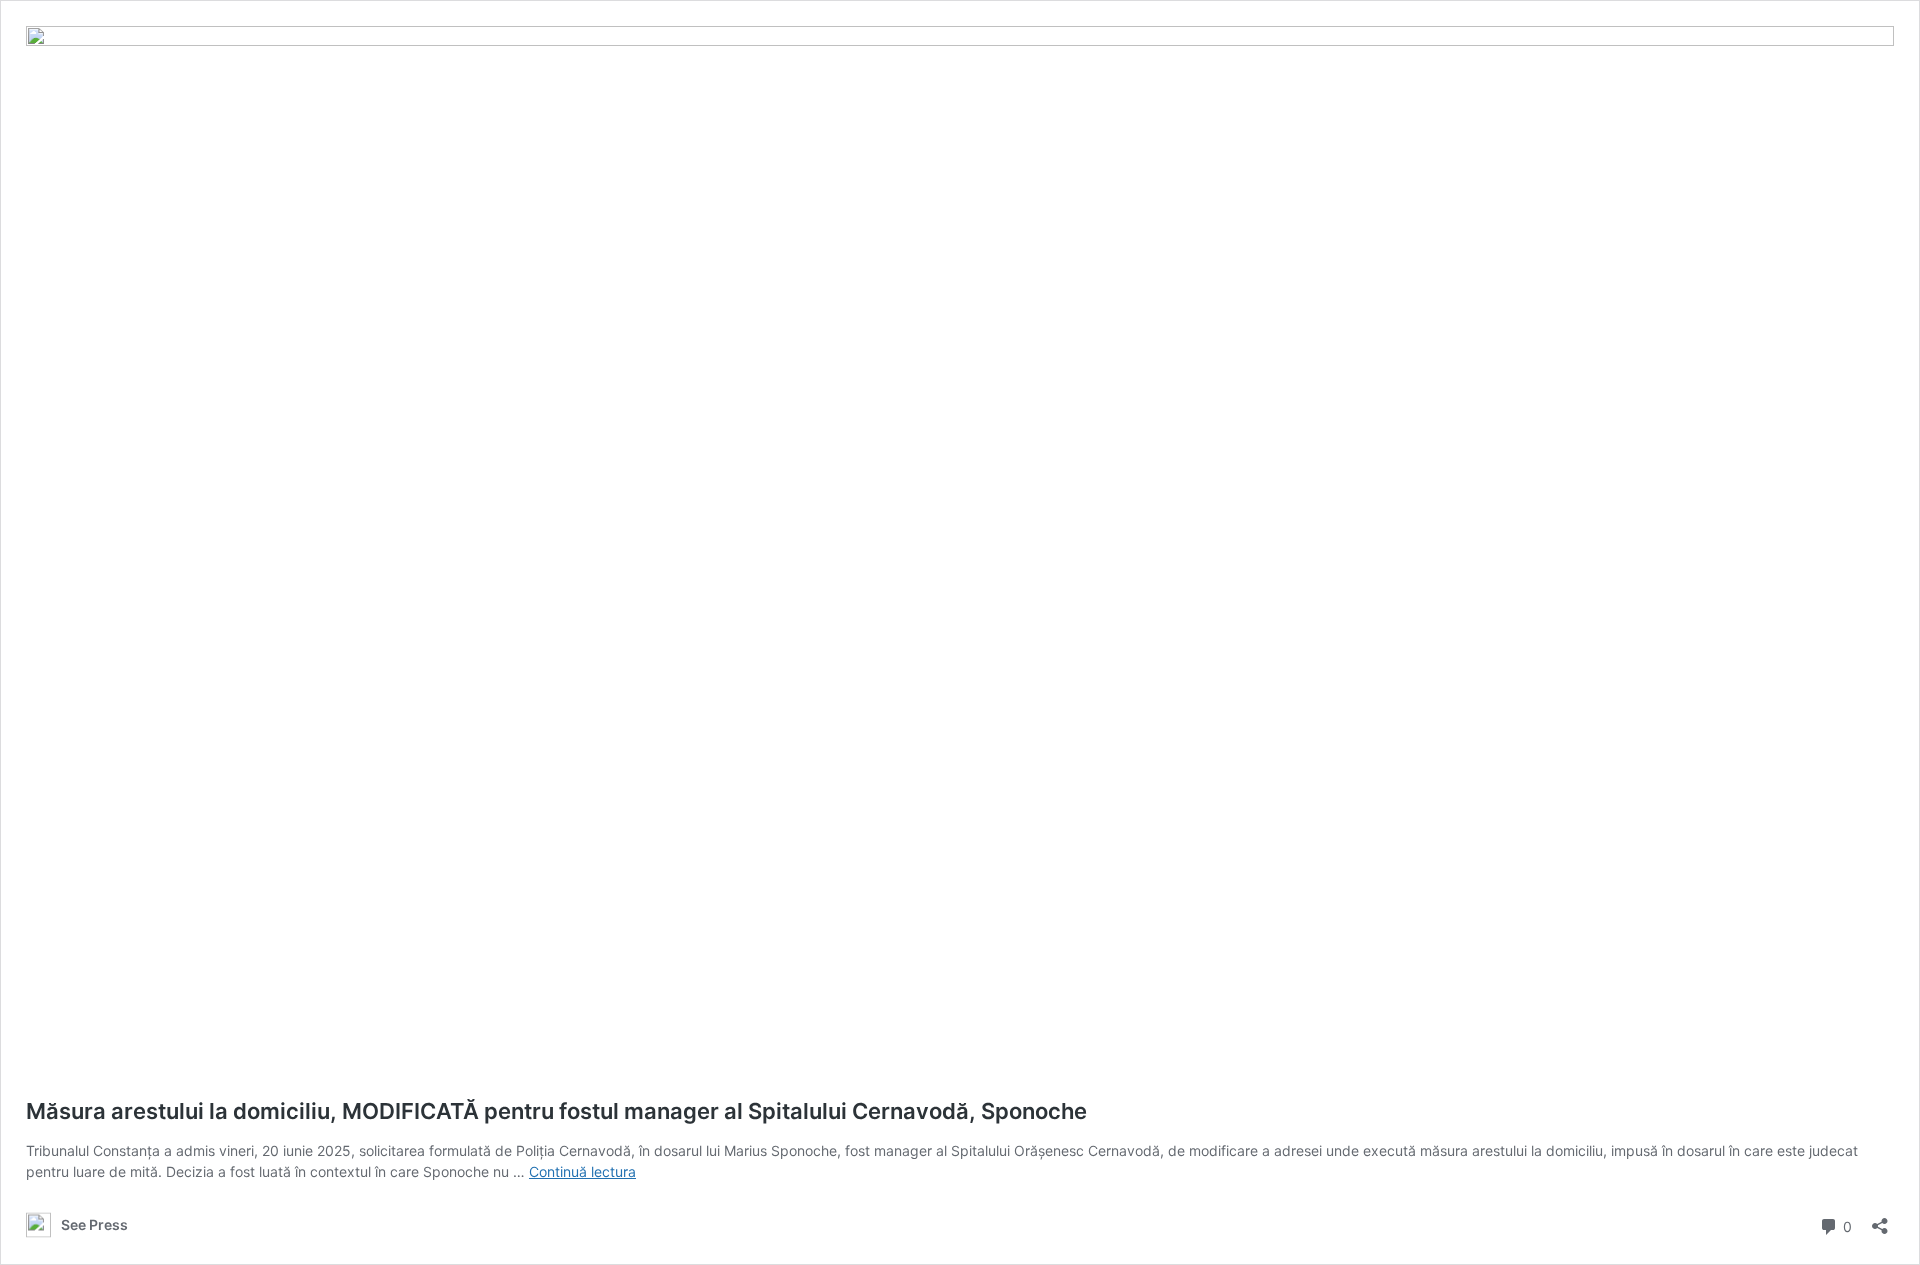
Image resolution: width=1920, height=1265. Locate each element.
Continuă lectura (582, 1171)
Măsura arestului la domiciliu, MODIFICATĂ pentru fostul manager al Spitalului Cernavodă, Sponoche (556, 1111)
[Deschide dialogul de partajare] (1880, 1219)
